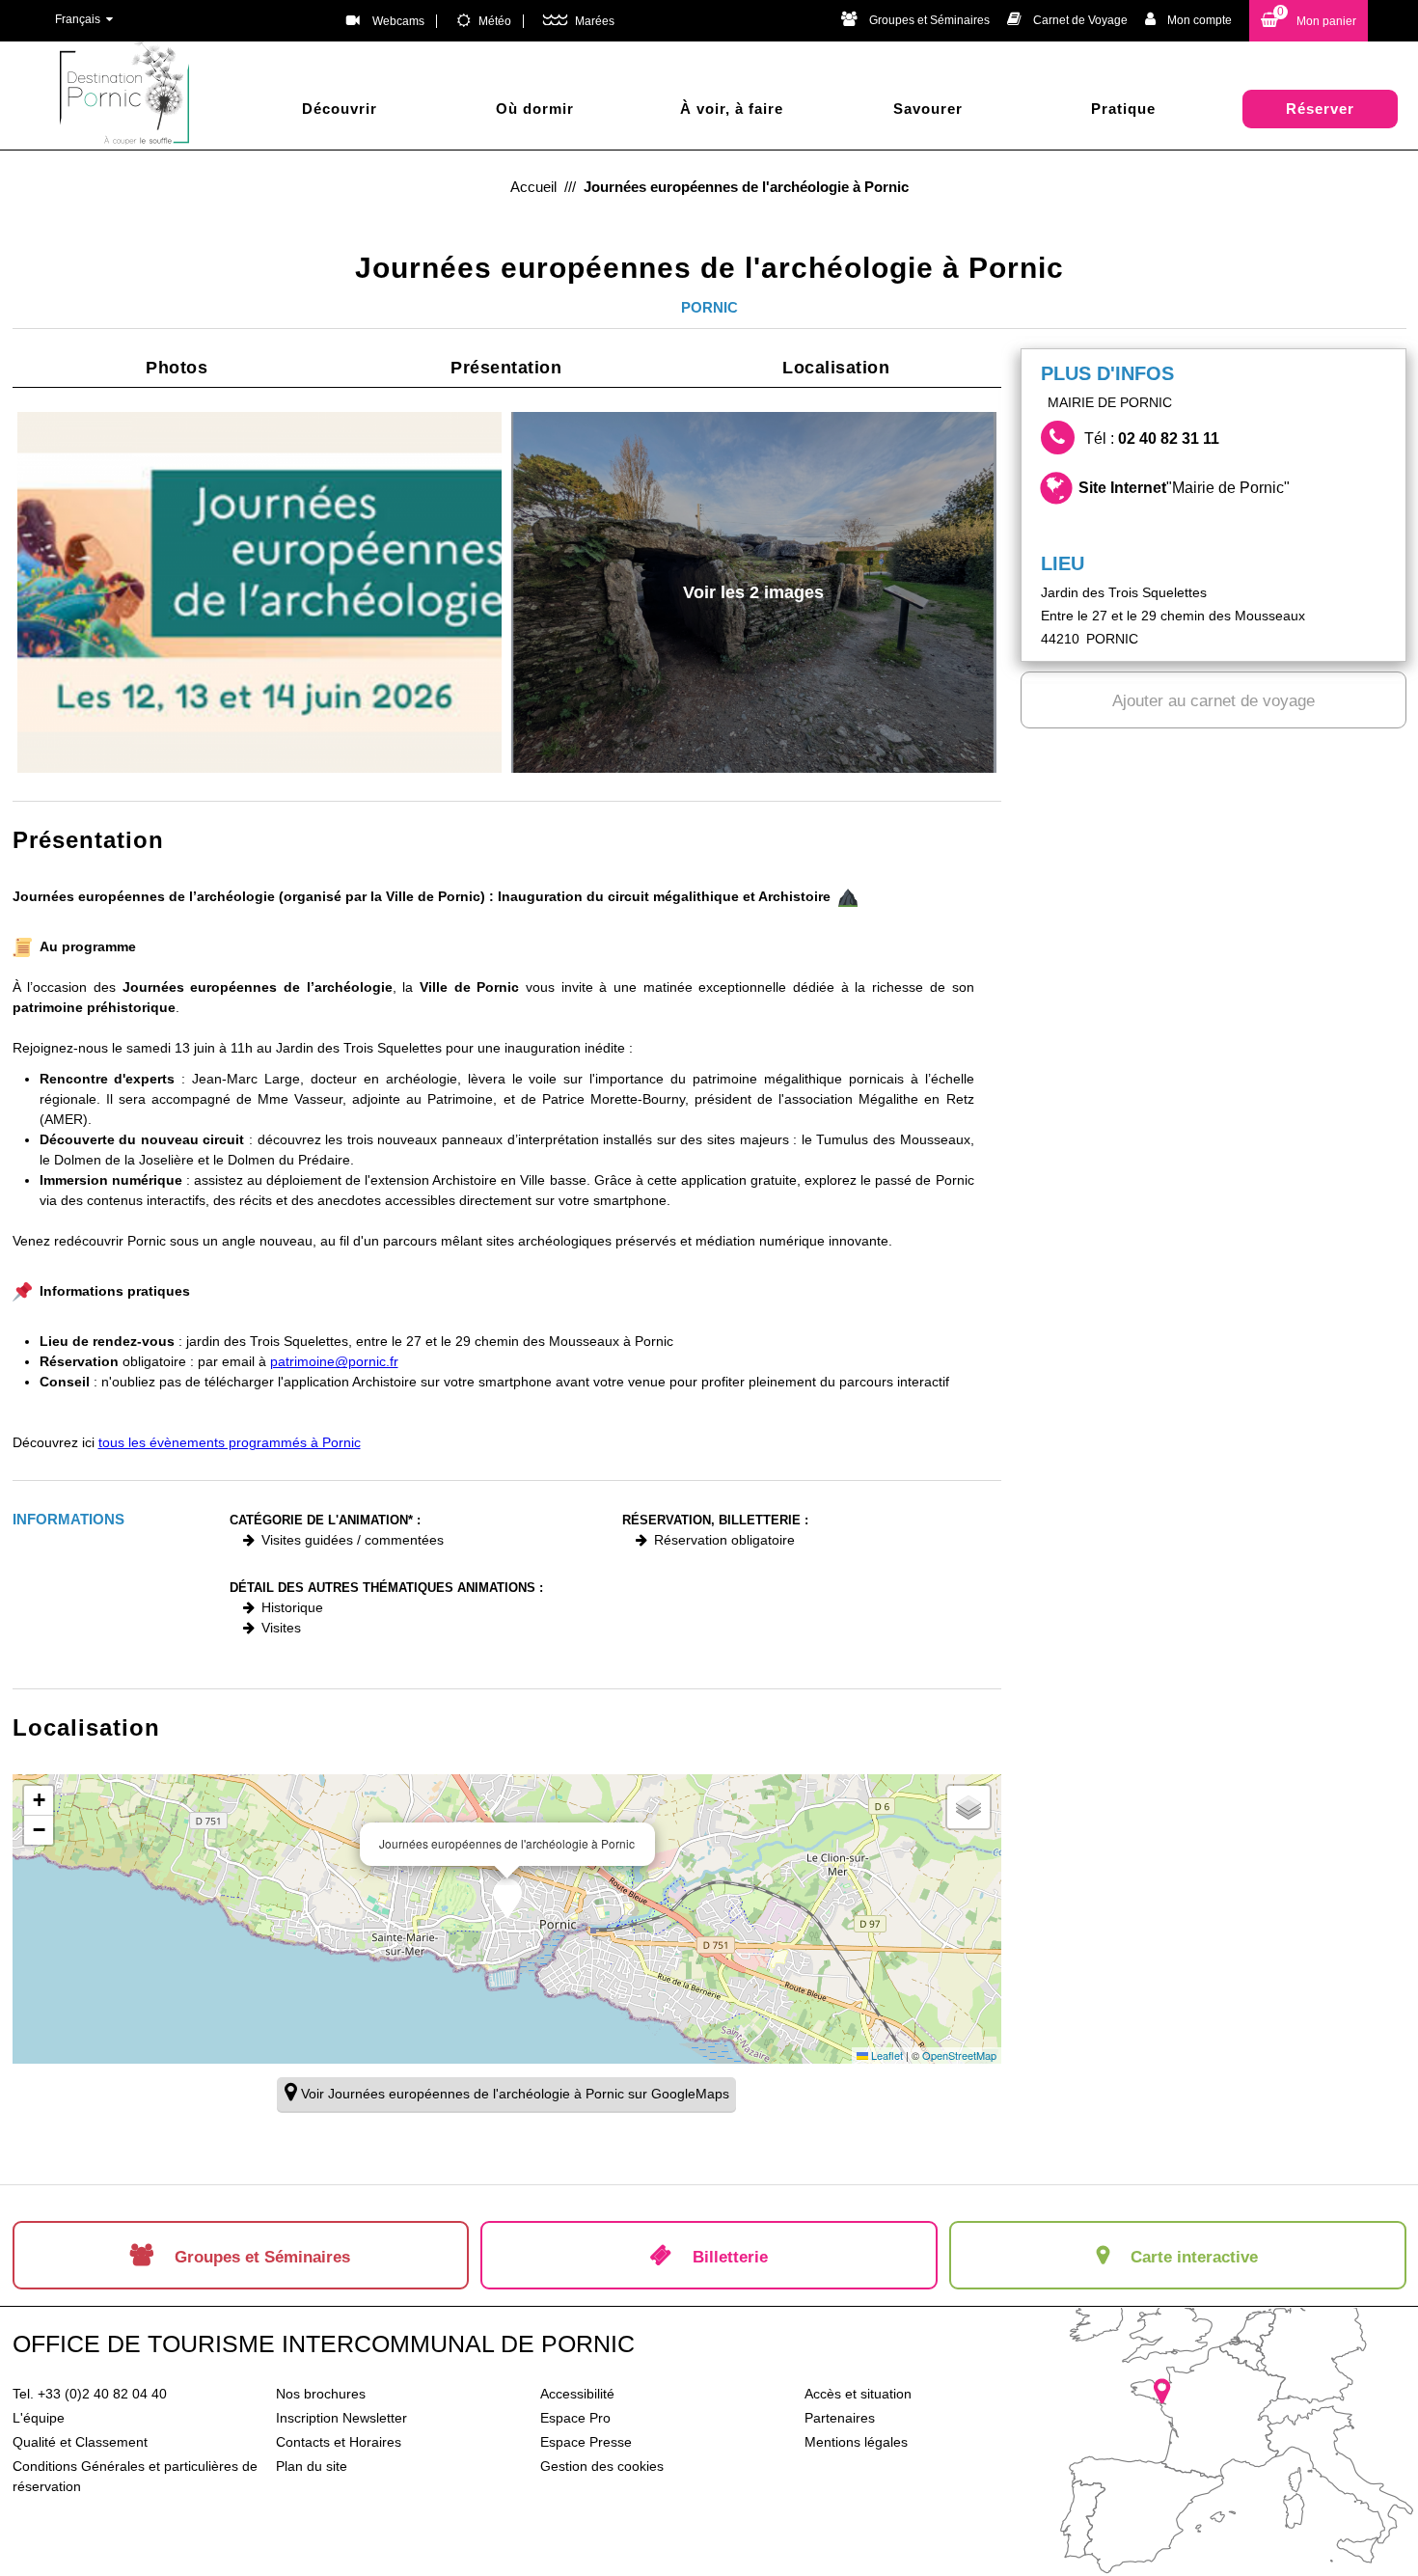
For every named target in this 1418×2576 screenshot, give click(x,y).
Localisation (836, 368)
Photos (177, 368)
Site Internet (1184, 488)
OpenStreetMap (959, 2055)
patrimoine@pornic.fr (334, 1361)
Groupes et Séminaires (929, 20)
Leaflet (886, 2055)
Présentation (506, 368)
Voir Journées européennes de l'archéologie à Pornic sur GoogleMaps (515, 2094)
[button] (1309, 21)
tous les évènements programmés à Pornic (230, 1442)
